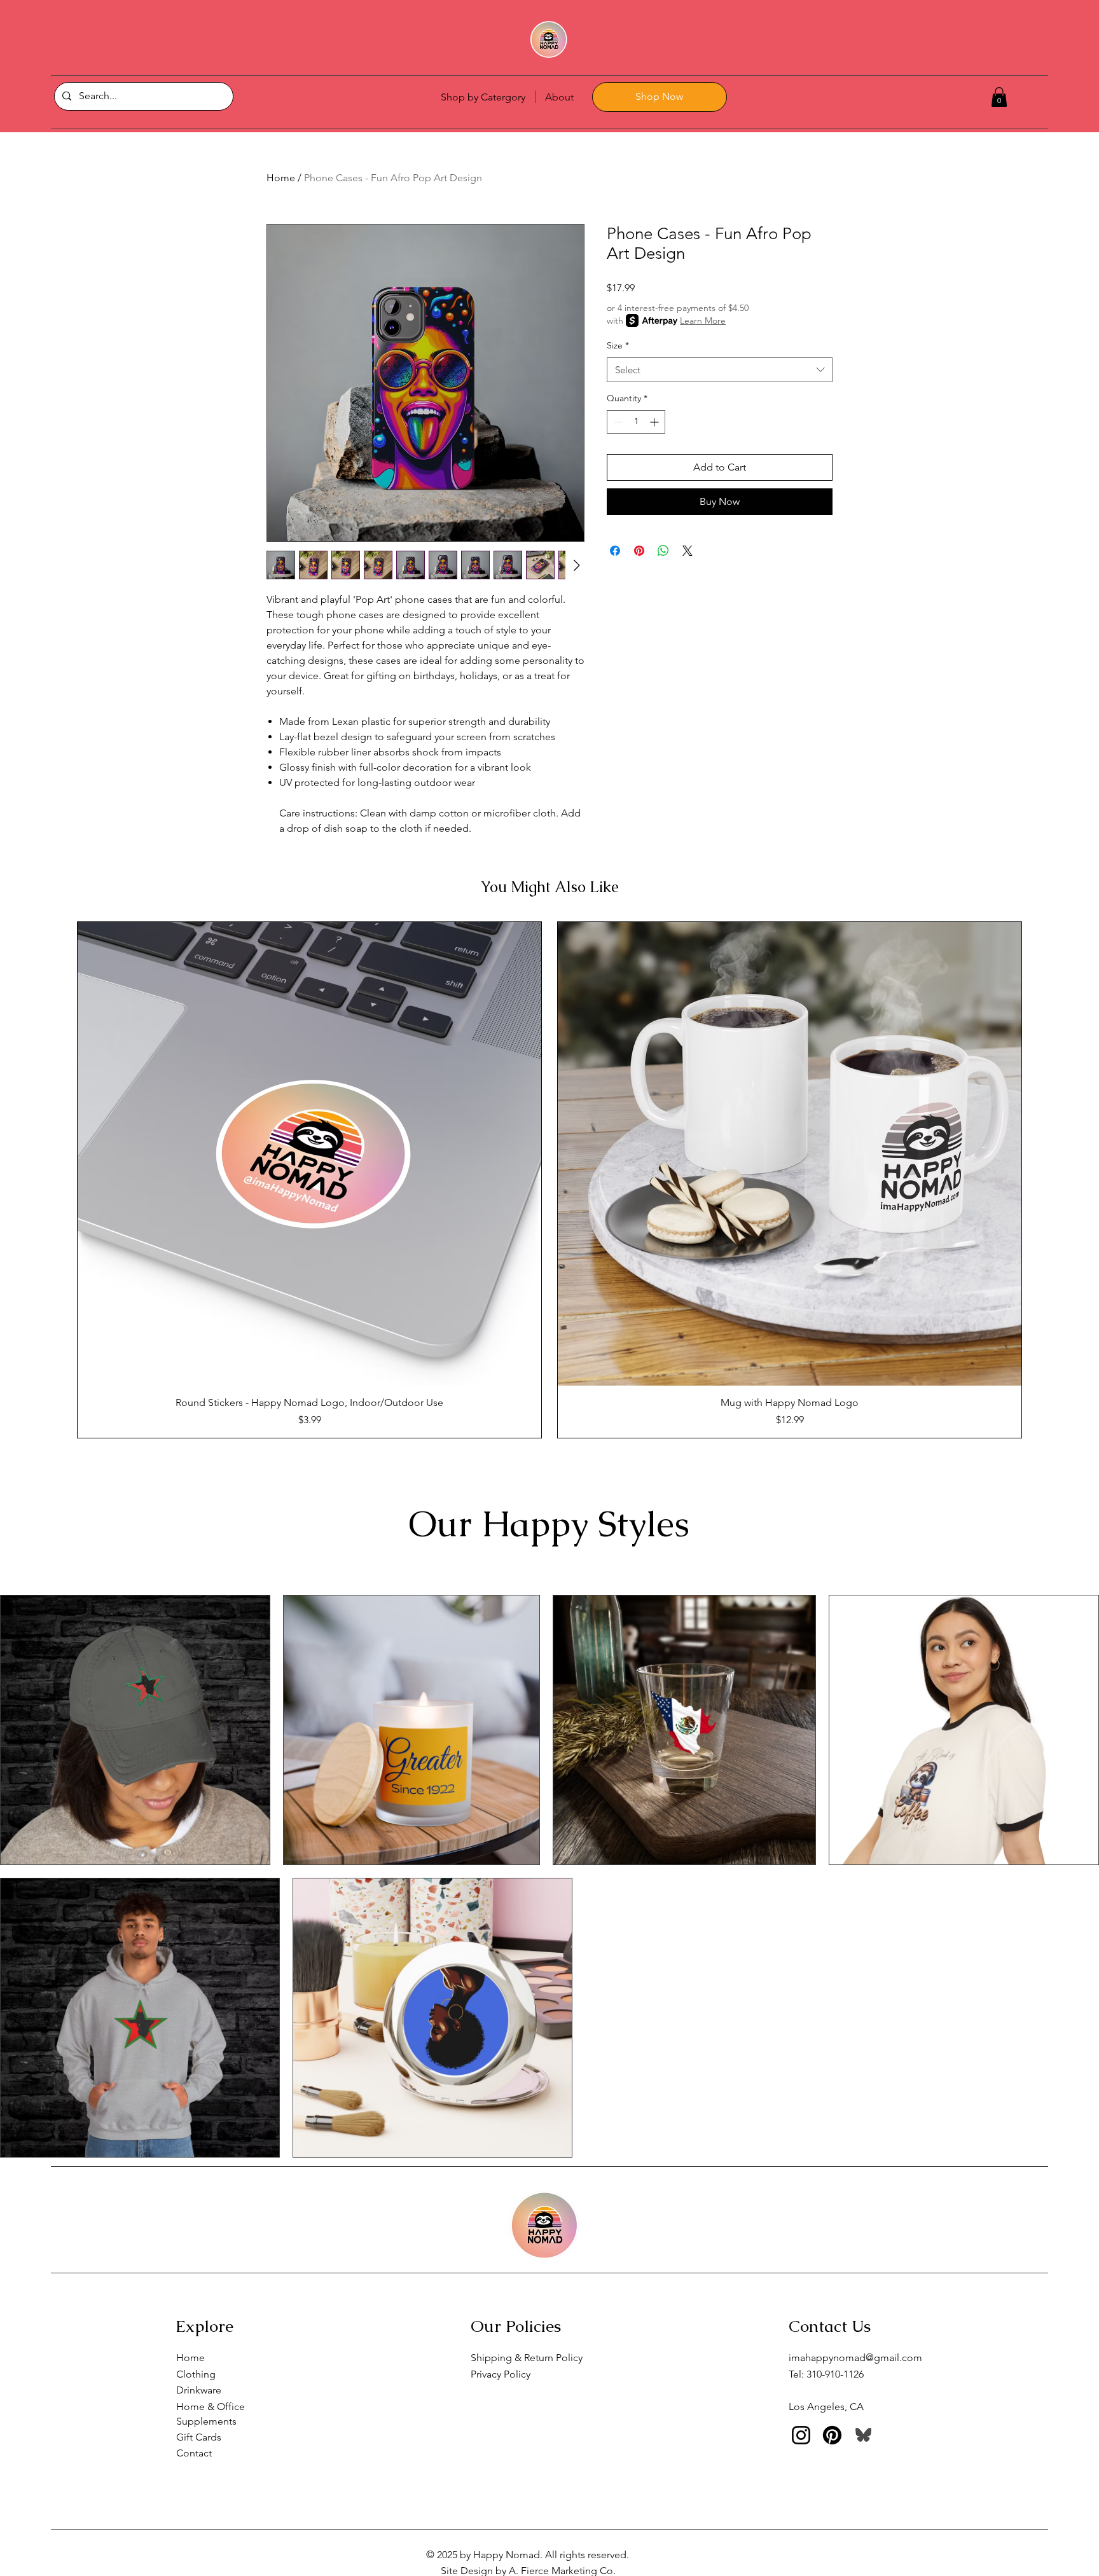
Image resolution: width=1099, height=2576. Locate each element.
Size (618, 345)
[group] (549, 1180)
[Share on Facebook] (615, 551)
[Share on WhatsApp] (663, 551)
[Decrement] (617, 422)
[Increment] (655, 422)
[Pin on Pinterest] (639, 551)
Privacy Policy (501, 2374)
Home (281, 178)
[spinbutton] (636, 422)
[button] (999, 97)
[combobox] (720, 370)
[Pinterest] (832, 2435)
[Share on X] (688, 551)
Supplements (206, 2421)
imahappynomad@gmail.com (855, 2358)
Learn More (703, 320)
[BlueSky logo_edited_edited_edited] (863, 2435)
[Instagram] (801, 2435)
